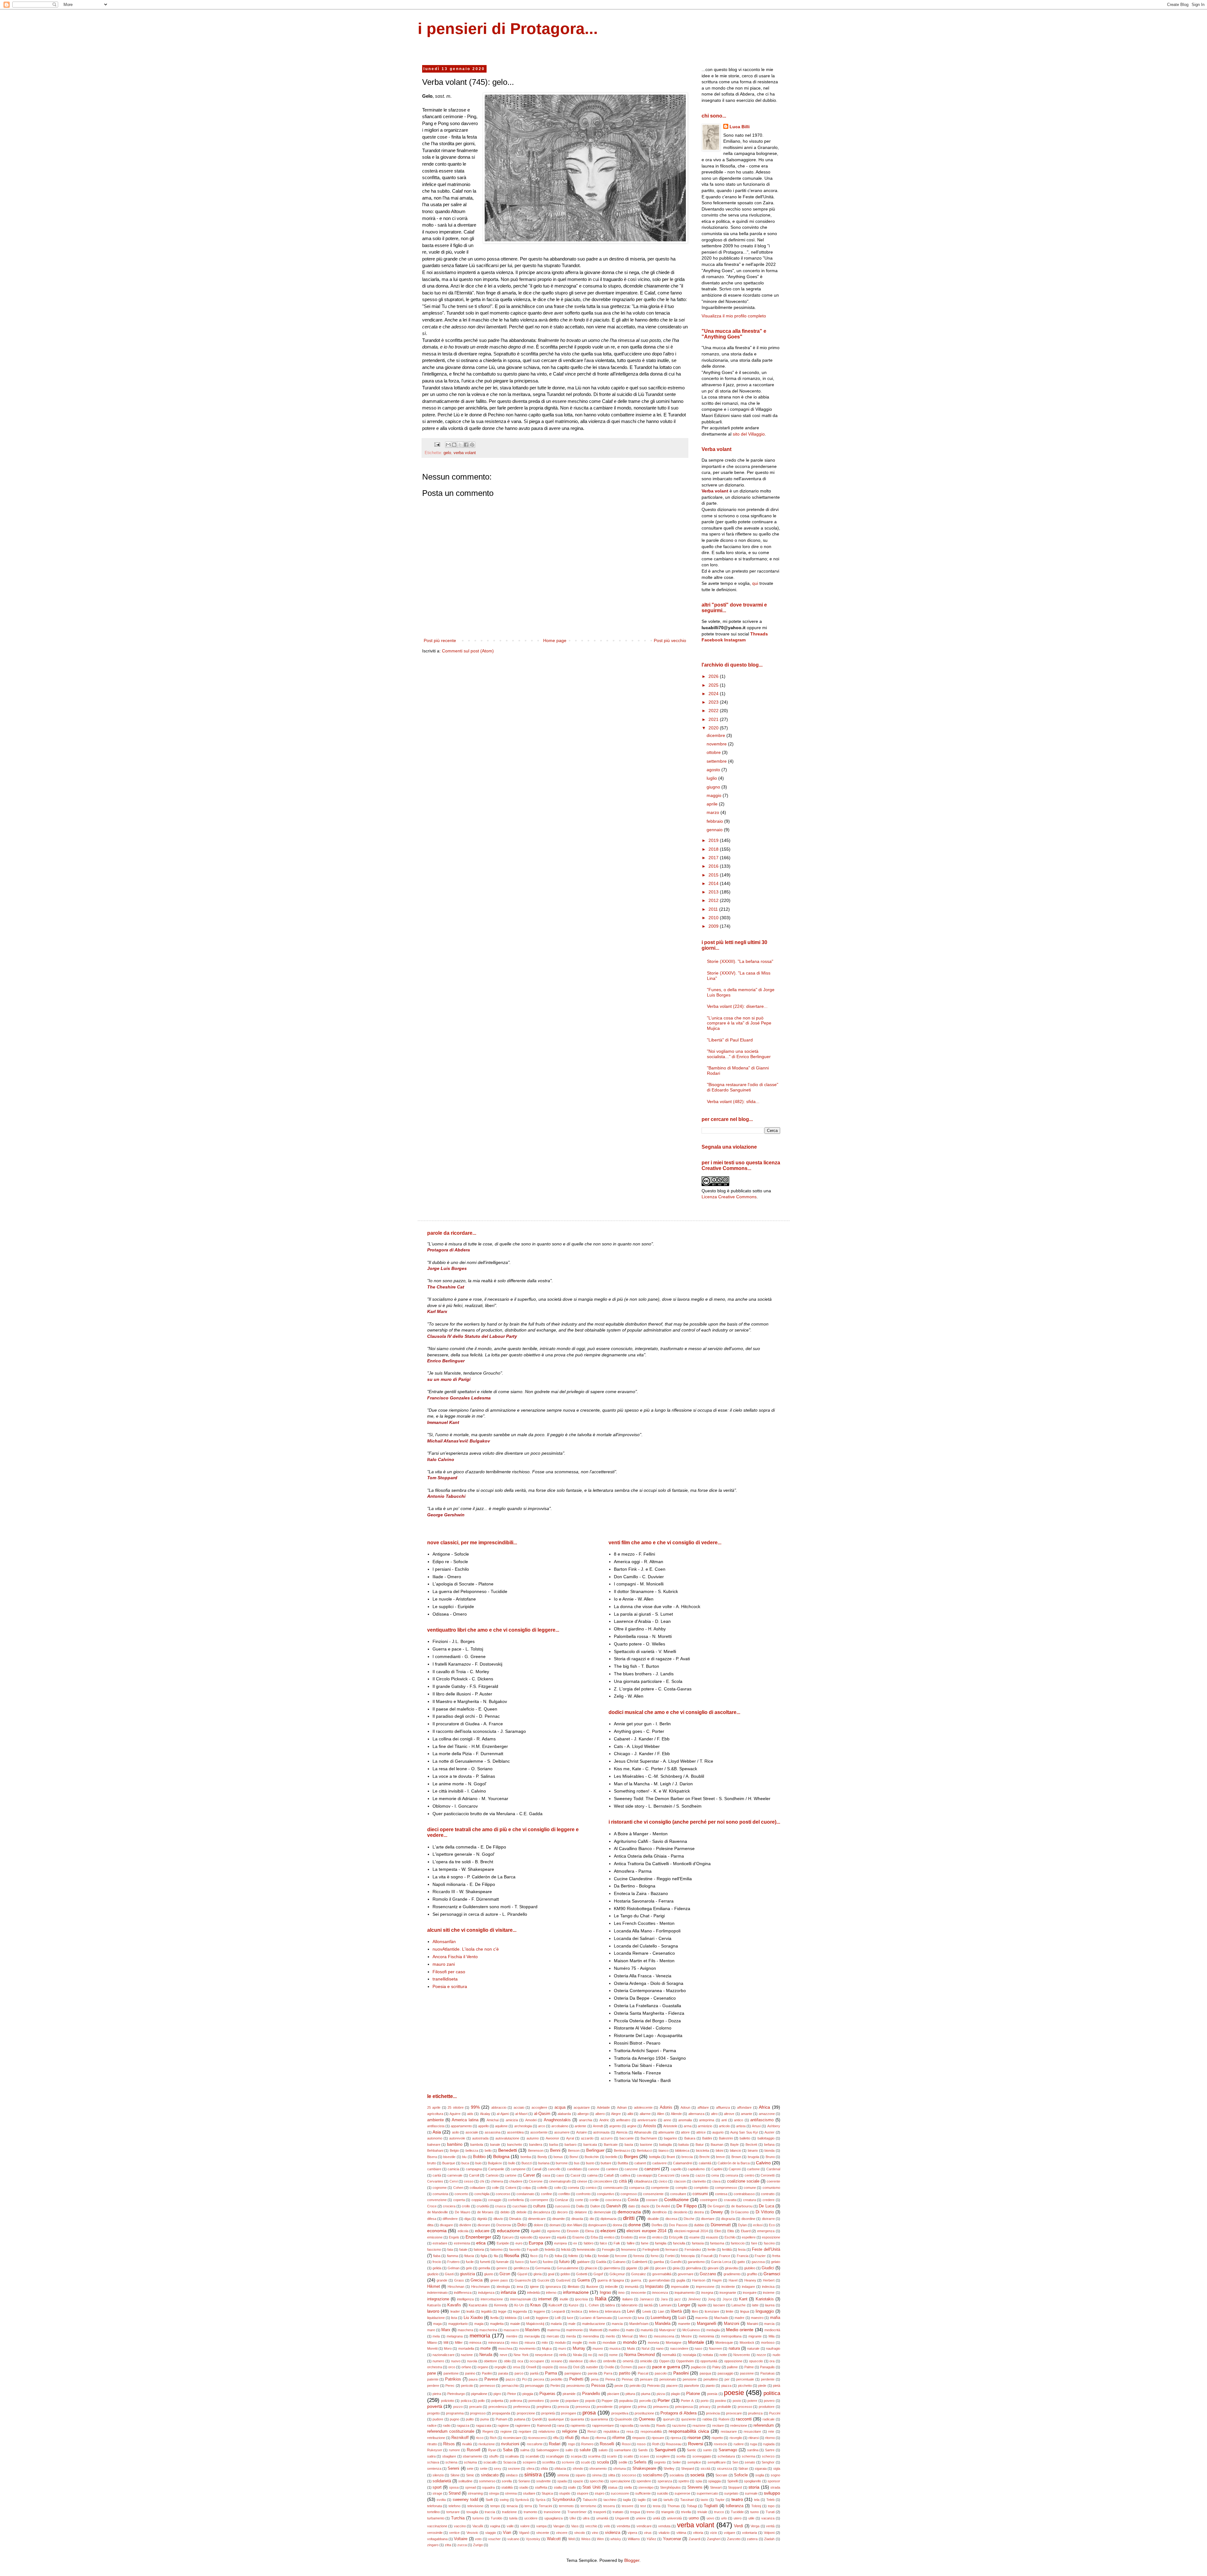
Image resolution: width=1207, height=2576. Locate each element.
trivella (686, 2512)
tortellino (433, 2512)
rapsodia (627, 2425)
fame (645, 2243)
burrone (562, 2163)
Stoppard (735, 2487)
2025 (714, 685)
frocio (437, 2262)
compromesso (726, 2188)
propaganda (501, 2413)
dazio (645, 2206)
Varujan (559, 2526)
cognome (440, 2188)
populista (626, 2401)
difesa (432, 2219)
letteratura (613, 2311)
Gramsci (772, 2274)
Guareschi (523, 2280)
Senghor (768, 2462)
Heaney (750, 2280)
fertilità (727, 2249)
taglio (642, 2500)
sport (437, 2487)
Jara (664, 2299)
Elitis (731, 2231)
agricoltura (435, 2114)
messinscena (664, 2336)
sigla (777, 2469)
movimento (527, 2348)
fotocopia (688, 2256)
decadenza (542, 2212)
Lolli (558, 2318)
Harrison (699, 2280)
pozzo (458, 2407)
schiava (433, 2462)
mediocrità (772, 2330)
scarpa (576, 2456)
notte (723, 2355)
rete (771, 2431)
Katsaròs (434, 2305)
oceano (557, 2361)
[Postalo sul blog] (454, 445)
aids (470, 2114)
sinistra (533, 2475)
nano (660, 2348)
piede (762, 2386)
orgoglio (500, 2367)
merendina (591, 2336)
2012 (714, 900)
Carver (529, 2175)
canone (594, 2169)
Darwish (614, 2206)
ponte (555, 2401)
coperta (459, 2200)
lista (454, 2318)
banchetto (515, 2145)
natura (734, 2348)
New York (521, 2355)
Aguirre (455, 2114)
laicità (648, 2305)
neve (504, 2355)
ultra (586, 2518)
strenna (511, 2493)
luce (570, 2318)
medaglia (713, 2330)
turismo (478, 2518)
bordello (611, 2157)
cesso (469, 2181)
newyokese (544, 2355)
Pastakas (768, 2373)
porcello (645, 2401)
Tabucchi (590, 2500)
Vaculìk (478, 2526)
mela (436, 2336)
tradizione (509, 2512)
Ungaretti (622, 2518)
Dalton (595, 2206)
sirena (597, 2475)
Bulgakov (495, 2163)
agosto (714, 770)
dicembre (716, 735)
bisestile (449, 2157)
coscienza (613, 2200)
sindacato (490, 2475)
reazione (699, 2425)
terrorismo (588, 2506)
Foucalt (707, 2256)
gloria (537, 2274)
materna (554, 2330)
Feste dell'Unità (766, 2249)
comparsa (637, 2188)
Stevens (695, 2487)
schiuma (470, 2462)
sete (470, 2469)
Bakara (690, 2138)
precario (476, 2407)
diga (467, 2219)
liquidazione (436, 2318)
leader (455, 2311)
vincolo (580, 2533)
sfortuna (620, 2469)
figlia (484, 2256)
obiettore (490, 2361)
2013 (714, 892)
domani (555, 2225)
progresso (478, 2413)
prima (642, 2407)
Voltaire (461, 2539)
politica (772, 2393)
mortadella (466, 2348)
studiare (529, 2493)
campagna (474, 2169)
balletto (745, 2138)
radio (447, 2425)
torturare (453, 2512)
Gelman (454, 2268)
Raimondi (544, 2425)
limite (730, 2311)
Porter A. (687, 2401)
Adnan (622, 2107)
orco (452, 2367)
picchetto (745, 2386)
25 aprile (434, 2107)
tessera (609, 2506)
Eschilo (730, 2237)
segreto (660, 2462)
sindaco (512, 2475)
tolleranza (735, 2506)
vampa (541, 2526)
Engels (454, 2237)
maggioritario (458, 2324)
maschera (465, 2330)
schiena (451, 2462)
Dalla (580, 2206)
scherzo (768, 2456)
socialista (677, 2475)
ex (575, 2243)
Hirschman (456, 2287)
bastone (646, 2145)
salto (569, 2450)
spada (562, 2481)
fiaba (437, 2256)
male (572, 2324)
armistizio (705, 2126)
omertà (628, 2361)
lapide (702, 2305)
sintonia (563, 2475)
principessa (684, 2407)
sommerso (487, 2481)
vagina (495, 2526)
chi (482, 2181)
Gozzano (708, 2274)
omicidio (646, 2361)
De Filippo (686, 2206)
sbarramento (472, 2456)
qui (755, 583)
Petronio (653, 2386)
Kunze (573, 2305)
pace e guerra (666, 2367)
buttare (606, 2163)
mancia (617, 2324)
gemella (484, 2268)
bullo (512, 2163)
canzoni (652, 2169)
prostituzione (644, 2413)
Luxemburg (661, 2318)
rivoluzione (487, 2444)
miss (514, 2343)
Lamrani (665, 2305)
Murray (579, 2348)
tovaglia (472, 2512)
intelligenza (465, 2299)
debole (521, 2212)
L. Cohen (592, 2305)
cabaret (640, 2163)
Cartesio (492, 2175)
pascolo (661, 2373)
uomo (694, 2518)
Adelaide (603, 2107)
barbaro (570, 2145)
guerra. (636, 2280)
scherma (749, 2456)
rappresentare (603, 2425)
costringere (709, 2200)
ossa (563, 2367)
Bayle (734, 2145)
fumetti (485, 2262)
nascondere (679, 2348)
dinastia (577, 2219)
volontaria (750, 2533)
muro (562, 2348)
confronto (583, 2194)
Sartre (770, 2450)
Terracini (545, 2506)
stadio (524, 2487)
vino (595, 2533)
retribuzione (436, 2438)
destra (699, 2212)
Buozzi (527, 2163)
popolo (590, 2401)
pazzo (510, 2379)
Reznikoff (460, 2438)
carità (437, 2175)
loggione (542, 2318)
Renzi (592, 2431)
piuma (646, 2394)
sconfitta (549, 2462)
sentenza (434, 2469)
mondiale (609, 2343)
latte (755, 2305)
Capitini (717, 2169)
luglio (712, 778)
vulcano (513, 2539)
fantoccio (738, 2243)
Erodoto (627, 2237)
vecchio (591, 2526)
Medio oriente (740, 2330)
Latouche (739, 2305)
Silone (455, 2475)
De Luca (766, 2206)
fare (754, 2243)
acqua (560, 2107)
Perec (450, 2386)
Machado (721, 2318)
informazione (576, 2292)
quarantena (599, 2419)
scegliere (663, 2456)
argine (632, 2126)
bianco (664, 2150)
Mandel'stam (639, 2324)
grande (442, 2280)
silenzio (438, 2475)
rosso (641, 2444)
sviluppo (772, 2493)
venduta (664, 2526)
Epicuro (508, 2237)
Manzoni (732, 2324)
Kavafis (454, 2305)
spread (471, 2487)
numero (438, 2361)
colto (558, 2188)
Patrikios (453, 2379)
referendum (764, 2425)
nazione (467, 2355)
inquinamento (685, 2293)
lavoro (433, 2311)
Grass (459, 2280)
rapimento (578, 2425)
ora (772, 2361)
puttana (520, 2419)
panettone (451, 2373)
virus (648, 2533)
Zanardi (694, 2539)
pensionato (668, 2379)
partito (625, 2373)
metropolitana (731, 2336)
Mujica (547, 2348)
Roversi (696, 2444)
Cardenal (773, 2169)
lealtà (470, 2311)
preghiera (544, 2407)
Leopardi (558, 2311)
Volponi (769, 2533)
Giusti (449, 2274)
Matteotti (596, 2330)
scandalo (532, 2456)
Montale (696, 2342)
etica (481, 2243)
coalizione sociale (743, 2181)
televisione (475, 2506)
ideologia (503, 2287)
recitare (718, 2425)
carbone (753, 2169)
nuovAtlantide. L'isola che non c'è (466, 1949)
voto (478, 2539)
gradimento (732, 2274)
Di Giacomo (740, 2212)
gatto (741, 2262)
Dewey (717, 2212)
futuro (564, 2262)
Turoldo (496, 2518)
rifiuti (569, 2438)
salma (525, 2450)
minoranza (496, 2343)
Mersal (627, 2336)
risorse (694, 2437)
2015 (714, 875)
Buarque (449, 2163)
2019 (714, 840)
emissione (435, 2237)
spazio (578, 2481)
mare (431, 2330)
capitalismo (696, 2169)
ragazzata (484, 2425)
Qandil (537, 2419)
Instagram (735, 640)
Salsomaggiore (548, 2450)
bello (488, 2150)
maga (437, 2324)
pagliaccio (698, 2367)
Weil (571, 2539)
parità (534, 2373)
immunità (632, 2287)
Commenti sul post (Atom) (468, 651)
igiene (534, 2287)
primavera (661, 2407)
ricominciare (512, 2438)
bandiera (536, 2145)
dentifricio (659, 2212)
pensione (690, 2379)
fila (496, 2256)
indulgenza (486, 2293)
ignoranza (553, 2287)
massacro (511, 2330)
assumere (562, 2132)
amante (747, 2114)
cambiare (434, 2169)
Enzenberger (478, 2237)
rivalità (467, 2444)
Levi (631, 2311)
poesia (712, 2394)
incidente (728, 2287)
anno (667, 2120)
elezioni (608, 2231)
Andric (604, 2120)
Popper (607, 2401)
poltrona (516, 2401)
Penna (610, 2379)
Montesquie (724, 2343)
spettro (684, 2481)
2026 (714, 676)
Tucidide (737, 2512)
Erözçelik (676, 2237)
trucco (719, 2512)
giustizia (467, 2274)
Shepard (688, 2469)
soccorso (629, 2475)
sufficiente (643, 2493)
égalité (536, 2231)
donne (635, 2225)
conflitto (564, 2194)
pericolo (467, 2386)
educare (482, 2231)
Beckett (751, 2145)
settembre (717, 761)
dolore (538, 2225)
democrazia (629, 2212)
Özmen (626, 2367)
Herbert (769, 2280)
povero (769, 2401)
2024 (714, 694)
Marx (446, 2330)
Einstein (573, 2231)
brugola (753, 2157)
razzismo (679, 2425)
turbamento (436, 2518)
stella (628, 2487)
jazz (678, 2299)
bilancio (736, 2150)
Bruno (770, 2157)
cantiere (612, 2169)
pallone (732, 2367)
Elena (590, 2231)
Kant (743, 2299)
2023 (714, 702)
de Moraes (485, 2212)
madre (739, 2318)
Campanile (496, 2169)
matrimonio (574, 2330)
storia (754, 2487)
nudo (776, 2355)
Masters (533, 2330)
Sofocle (741, 2475)
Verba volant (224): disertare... (737, 1006)
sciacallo (490, 2462)
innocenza (660, 2293)
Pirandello (591, 2394)
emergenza (766, 2231)
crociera (449, 2206)
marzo (714, 812)
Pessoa (598, 2386)
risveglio (736, 2438)
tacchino (610, 2500)
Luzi (682, 2318)
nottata (708, 2355)
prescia (563, 2407)
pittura (630, 2394)
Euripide (503, 2243)
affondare (744, 2107)
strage (437, 2493)
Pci (524, 2379)
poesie (734, 2393)
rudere (739, 2444)
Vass (575, 2526)
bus (577, 2163)
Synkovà (522, 2500)
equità (562, 2237)
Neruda (486, 2355)
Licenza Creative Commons (729, 1197)
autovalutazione (507, 2138)
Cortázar (562, 2200)
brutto (432, 2163)
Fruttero (453, 2262)
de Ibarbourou (742, 2206)
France (725, 2256)
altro (714, 2114)
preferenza (522, 2407)
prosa (589, 2413)
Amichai (493, 2120)
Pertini (555, 2386)
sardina (753, 2450)
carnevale (455, 2175)
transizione (552, 2512)
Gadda (601, 2262)
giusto (489, 2274)
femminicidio (586, 2249)
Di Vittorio (765, 2212)
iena (520, 2287)
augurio (718, 2132)
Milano (432, 2343)
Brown (736, 2157)
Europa (536, 2243)
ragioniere (523, 2425)
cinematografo (560, 2181)
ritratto (432, 2444)
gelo (447, 453)
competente (660, 2188)
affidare (703, 2107)
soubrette (543, 2481)
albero (600, 2114)
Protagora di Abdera (678, 2413)
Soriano (524, 2481)
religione (570, 2431)
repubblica (611, 2431)
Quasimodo (623, 2419)
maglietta (497, 2324)
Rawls (661, 2425)
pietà (777, 2386)
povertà (435, 2406)
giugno (714, 787)
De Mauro (463, 2212)
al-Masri (521, 2114)
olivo (593, 2361)
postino (721, 2401)
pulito (470, 2419)
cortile (594, 2200)
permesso (487, 2386)
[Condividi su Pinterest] (472, 445)
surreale (751, 2493)
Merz (643, 2336)
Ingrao (605, 2293)
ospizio (548, 2367)
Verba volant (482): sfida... (733, 1101)
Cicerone (536, 2181)
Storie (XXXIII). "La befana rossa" (740, 961)
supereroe (682, 2493)
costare (652, 2200)
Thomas (674, 2506)
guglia (681, 2280)
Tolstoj (756, 2506)
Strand (455, 2493)
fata (450, 2249)
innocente (639, 2293)
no (590, 2355)
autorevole (457, 2138)
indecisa (768, 2287)
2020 (714, 728)
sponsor (774, 2481)
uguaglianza (554, 2518)
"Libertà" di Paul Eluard (730, 1040)
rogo (571, 2444)
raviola (645, 2425)
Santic (692, 2450)
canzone (631, 2169)
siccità (705, 2469)
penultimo (711, 2379)
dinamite (559, 2219)
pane (432, 2373)
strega (494, 2493)
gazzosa (758, 2262)
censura (732, 2175)
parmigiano (573, 2373)
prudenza (755, 2413)
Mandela (663, 2324)
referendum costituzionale (451, 2431)
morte (485, 2348)
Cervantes (435, 2181)
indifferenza (463, 2293)
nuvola (472, 2361)
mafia (775, 2318)
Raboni (724, 2419)
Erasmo (578, 2237)
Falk (617, 2243)
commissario (613, 2188)
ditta (430, 2225)
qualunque (556, 2419)
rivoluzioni (510, 2444)
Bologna (501, 2156)
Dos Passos (678, 2225)
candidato (574, 2169)
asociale (472, 2132)
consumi (700, 2194)
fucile (470, 2262)
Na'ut (645, 2348)
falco (603, 2243)
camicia (453, 2169)
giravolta (731, 2268)
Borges (631, 2156)
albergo (583, 2114)
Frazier (760, 2256)
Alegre (616, 2114)
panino (470, 2373)
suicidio (663, 2493)
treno (650, 2512)
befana (769, 2145)
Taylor (720, 2500)
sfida (544, 2469)
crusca (500, 2206)
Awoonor (552, 2138)
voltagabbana (437, 2539)
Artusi (756, 2126)
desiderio (681, 2212)
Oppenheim (685, 2361)
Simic (470, 2475)
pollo (481, 2401)
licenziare (712, 2311)
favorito (515, 2249)
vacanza (768, 2518)
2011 (714, 909)
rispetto (717, 2438)
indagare (748, 2287)
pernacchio (510, 2386)
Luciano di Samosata (596, 2318)
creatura (750, 2200)
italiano (628, 2299)
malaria (556, 2324)
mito (545, 2343)
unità (656, 2518)
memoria (480, 2336)
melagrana (455, 2336)
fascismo (434, 2249)
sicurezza (725, 2469)
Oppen (664, 2361)
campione (518, 2169)
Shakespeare (644, 2469)
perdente (768, 2379)
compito (681, 2188)
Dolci (522, 2225)
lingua (745, 2311)
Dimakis (515, 2219)
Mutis (631, 2348)
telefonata (435, 2506)
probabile (724, 2407)
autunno (533, 2138)
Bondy (542, 2157)
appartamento (461, 2126)
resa (630, 2431)
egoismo (554, 2231)
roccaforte (535, 2444)
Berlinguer (595, 2150)
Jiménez (694, 2299)
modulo (560, 2343)
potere (752, 2401)
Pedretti (576, 2379)
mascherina (488, 2330)
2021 (714, 719)
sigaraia (761, 2469)
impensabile (680, 2287)
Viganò (524, 2533)
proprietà (548, 2413)
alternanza (696, 2114)
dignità (482, 2219)
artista (741, 2126)
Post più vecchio (670, 640)
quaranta (577, 2419)
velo (607, 2526)
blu (464, 2157)
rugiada (769, 2444)
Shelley (669, 2469)
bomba (526, 2157)
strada (775, 2487)
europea (560, 2243)
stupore (583, 2493)
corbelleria (516, 2200)
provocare (734, 2413)
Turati (770, 2512)
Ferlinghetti (651, 2249)
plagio (675, 2394)
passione (747, 2373)
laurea (770, 2305)
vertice (454, 2533)
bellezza (472, 2150)
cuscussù (562, 2206)
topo (771, 2506)
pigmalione (479, 2394)
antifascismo (762, 2120)
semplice (694, 2462)
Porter (664, 2400)
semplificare (717, 2462)
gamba (659, 2262)
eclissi (758, 2225)
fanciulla (679, 2243)
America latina (465, 2120)
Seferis (640, 2462)
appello (483, 2126)
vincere (562, 2533)
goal (551, 2274)
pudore (438, 2419)
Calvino (763, 2163)
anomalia (685, 2120)
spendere (644, 2481)
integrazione (438, 2299)
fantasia (698, 2243)
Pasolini (681, 2373)
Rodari (555, 2444)
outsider (592, 2367)
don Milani (574, 2225)
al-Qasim (542, 2114)
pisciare (613, 2394)
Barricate (611, 2145)
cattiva (625, 2175)
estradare (440, 2243)
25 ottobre (456, 2107)
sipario (581, 2475)
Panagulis (767, 2367)
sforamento (598, 2469)
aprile (713, 804)
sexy (498, 2469)
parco (519, 2373)
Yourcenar (672, 2539)
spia (699, 2481)
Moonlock (747, 2343)
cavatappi (644, 2175)
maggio (715, 795)
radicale (769, 2419)
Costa (633, 2200)
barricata (590, 2145)
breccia (687, 2157)
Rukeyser (435, 2450)
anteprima (707, 2120)
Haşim (717, 2280)
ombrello (610, 2361)
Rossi (626, 2444)
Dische (689, 2219)
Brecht (704, 2157)
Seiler (677, 2462)
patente (433, 2379)
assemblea (515, 2132)
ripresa (676, 2438)
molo (592, 2343)
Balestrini (726, 2138)
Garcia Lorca (721, 2262)
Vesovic (472, 2533)
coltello (542, 2188)
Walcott (554, 2539)
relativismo (547, 2431)
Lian (661, 2311)
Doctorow (504, 2225)
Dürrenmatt (721, 2225)
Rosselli (607, 2444)
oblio (507, 2361)
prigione (625, 2407)
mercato (553, 2336)
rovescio (720, 2444)
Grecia (477, 2280)
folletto (573, 2256)
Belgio (454, 2150)
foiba (558, 2256)
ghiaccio (591, 2268)
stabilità (507, 2487)
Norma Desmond (639, 2355)
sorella (507, 2481)
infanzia (508, 2292)
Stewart (716, 2487)
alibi (630, 2114)
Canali (537, 2169)
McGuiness (691, 2330)
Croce (432, 2206)
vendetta (623, 2526)
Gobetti (582, 2274)
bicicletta (703, 2150)
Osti (576, 2367)
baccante (627, 2138)
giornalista (694, 2268)
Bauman (717, 2145)
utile (751, 2518)
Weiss (586, 2539)
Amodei (531, 2120)
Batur (700, 2145)
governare (686, 2274)
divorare (484, 2225)
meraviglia (532, 2336)
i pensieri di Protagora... (508, 29)
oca (520, 2361)
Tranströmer (577, 2512)
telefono (455, 2506)
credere (769, 2200)
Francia (743, 2256)
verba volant (465, 453)
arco (542, 2126)
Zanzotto (734, 2539)
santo (707, 2450)
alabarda (564, 2114)
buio (478, 2163)
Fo (546, 2256)
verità (770, 2526)
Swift (489, 2500)
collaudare (477, 2188)
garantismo (696, 2262)
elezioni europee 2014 (646, 2231)
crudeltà (483, 2206)
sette (484, 2469)
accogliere (539, 2107)
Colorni (511, 2188)
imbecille (612, 2287)
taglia (627, 2500)
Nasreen (715, 2348)
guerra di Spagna (611, 2280)
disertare (708, 2219)
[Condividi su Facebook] (466, 445)
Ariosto (650, 2126)
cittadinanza (643, 2181)
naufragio (773, 2348)
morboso (768, 2343)
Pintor (512, 2394)
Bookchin (592, 2157)
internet (545, 2299)
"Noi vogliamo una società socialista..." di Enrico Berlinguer (739, 1054)
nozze (761, 2355)
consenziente (653, 2194)
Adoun (685, 2107)
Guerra (584, 2280)
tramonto (530, 2512)
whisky (616, 2539)
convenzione (437, 2200)
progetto (433, 2413)
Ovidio (609, 2367)
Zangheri (714, 2539)
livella (494, 2318)
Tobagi (692, 2506)
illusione (592, 2287)
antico (739, 2120)
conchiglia (482, 2194)
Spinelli (733, 2481)
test (643, 2506)
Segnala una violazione (729, 1147)
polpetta (497, 2401)
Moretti (432, 2348)
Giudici (768, 2268)
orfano (466, 2367)
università (674, 2518)
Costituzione (676, 2200)
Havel (733, 2280)
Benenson (536, 2150)
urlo (724, 2518)
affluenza (723, 2107)
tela (757, 2500)
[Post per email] (437, 444)
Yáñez (651, 2539)
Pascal (643, 2373)
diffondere (450, 2219)
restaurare (729, 2431)
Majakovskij (535, 2324)
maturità (647, 2330)
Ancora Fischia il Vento (455, 1957)
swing (504, 2500)
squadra (488, 2487)
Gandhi (676, 2262)
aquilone (501, 2126)
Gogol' (598, 2274)
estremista (462, 2243)
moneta (653, 2343)
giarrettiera (612, 2268)
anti (724, 2120)
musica (615, 2348)
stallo (572, 2487)
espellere (749, 2237)
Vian (507, 2533)
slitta (612, 2475)
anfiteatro (623, 2120)
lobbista (511, 2318)
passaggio (725, 2373)
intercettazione (492, 2299)
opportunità (709, 2361)
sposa (454, 2487)
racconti (744, 2419)
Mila (772, 2336)
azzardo (587, 2138)
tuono (755, 2512)
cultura (539, 2206)
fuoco (519, 2262)
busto (590, 2163)
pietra (437, 2394)
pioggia (528, 2394)
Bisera (432, 2157)
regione (506, 2431)
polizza (466, 2401)
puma (485, 2419)
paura (473, 2379)
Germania (543, 2268)
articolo (724, 2126)
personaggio (534, 2386)
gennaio (715, 830)
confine (546, 2194)
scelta (681, 2456)
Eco (772, 2225)
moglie (577, 2343)
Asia (437, 2132)
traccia (490, 2512)
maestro (757, 2318)
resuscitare (752, 2431)
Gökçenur (617, 2274)
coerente (773, 2181)
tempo (495, 2506)
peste (619, 2386)
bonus (558, 2157)
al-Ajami (503, 2114)
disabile (653, 2219)
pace (642, 2367)
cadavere (659, 2163)
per (727, 2379)
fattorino (496, 2249)
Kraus (536, 2305)
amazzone (767, 2114)
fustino (548, 2262)
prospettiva (620, 2413)
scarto (612, 2456)
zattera (752, 2539)
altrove (729, 2114)
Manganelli (707, 2324)
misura (530, 2343)
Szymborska (564, 2500)
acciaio (519, 2107)
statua (613, 2487)
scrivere (568, 2462)
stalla (558, 2487)
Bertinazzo (622, 2150)
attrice (701, 2132)
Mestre (686, 2336)
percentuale (745, 2379)
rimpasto (639, 2438)
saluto (603, 2450)
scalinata (512, 2456)
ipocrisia (581, 2299)
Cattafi (609, 2175)
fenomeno (629, 2249)
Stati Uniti (591, 2487)
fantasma (717, 2243)
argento (615, 2126)
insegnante (728, 2293)
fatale (463, 2249)
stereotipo (646, 2487)
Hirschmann (480, 2287)
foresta (639, 2256)
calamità (705, 2163)
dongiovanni (597, 2225)
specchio (597, 2481)
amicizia (512, 2120)
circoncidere (603, 2181)
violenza (613, 2533)
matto (630, 2330)
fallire (631, 2243)
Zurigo (478, 2545)
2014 (714, 883)
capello (676, 2169)
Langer (684, 2305)
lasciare (719, 2305)
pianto (710, 2386)
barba (554, 2145)
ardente (580, 2126)
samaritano (623, 2450)
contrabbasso (744, 2194)
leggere (539, 2311)
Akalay (485, 2114)
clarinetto (699, 2181)
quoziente (689, 2419)
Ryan (492, 2450)
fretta (776, 2256)
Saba (508, 2450)
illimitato (573, 2287)
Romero (587, 2444)
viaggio (491, 2533)
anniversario (647, 2120)
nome (613, 2355)
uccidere (531, 2518)
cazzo (700, 2175)
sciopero (529, 2462)
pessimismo (576, 2386)
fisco (534, 2256)
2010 (714, 918)
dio (592, 2219)
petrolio (635, 2386)
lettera (594, 2311)
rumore (454, 2450)
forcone (621, 2256)
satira (431, 2456)
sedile (623, 2462)
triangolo (668, 2512)
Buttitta (623, 2163)
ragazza (463, 2425)
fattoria (479, 2249)
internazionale (521, 2299)
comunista (440, 2194)
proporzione (526, 2413)
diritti (629, 2218)
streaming (475, 2493)
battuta (683, 2145)
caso (560, 2175)
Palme (749, 2367)
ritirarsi (754, 2438)
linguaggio (765, 2311)
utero (738, 2518)
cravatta (730, 2200)
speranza (665, 2481)
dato (632, 2206)
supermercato (707, 2493)
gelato (776, 2262)
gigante (632, 2268)
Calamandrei (683, 2163)
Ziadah (769, 2539)
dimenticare (537, 2219)
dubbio (699, 2225)
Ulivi (573, 2518)
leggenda (520, 2311)
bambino (455, 2145)
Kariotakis (765, 2299)
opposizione (733, 2361)
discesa (671, 2219)
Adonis (666, 2107)
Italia (601, 2299)
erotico (657, 2237)
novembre (717, 744)
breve (720, 2157)
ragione (503, 2425)
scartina (594, 2456)
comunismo (771, 2188)
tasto (704, 2500)
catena (592, 2175)
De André (663, 2206)
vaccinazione (437, 2526)
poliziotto (448, 2401)
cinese (582, 2181)
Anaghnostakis (557, 2120)
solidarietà (442, 2481)
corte (579, 2200)
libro (695, 2311)
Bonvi (574, 2157)
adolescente (643, 2107)
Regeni (488, 2431)
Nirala (577, 2355)
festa (742, 2249)
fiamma (452, 2256)
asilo (455, 2132)
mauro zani (444, 1964)
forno (655, 2256)
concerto (461, 2194)
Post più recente (440, 640)
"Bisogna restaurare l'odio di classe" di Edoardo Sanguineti (743, 1087)
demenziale (602, 2212)
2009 (714, 926)
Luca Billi (740, 127)
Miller (459, 2343)
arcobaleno (560, 2126)
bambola (477, 2145)
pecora (539, 2379)
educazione (508, 2231)
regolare (525, 2431)
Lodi (526, 2318)
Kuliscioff (555, 2305)
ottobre (714, 752)
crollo (466, 2206)
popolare (572, 2401)
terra (528, 2506)
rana (561, 2425)
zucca (462, 2545)
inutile (564, 2299)
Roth (656, 2444)
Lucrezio (625, 2318)
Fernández (693, 2249)
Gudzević (563, 2280)
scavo (644, 2456)
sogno (775, 2475)
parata (503, 2373)
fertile (712, 2249)
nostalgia (689, 2355)
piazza (726, 2386)
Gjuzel (522, 2274)
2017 (714, 858)
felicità (566, 2249)
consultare (678, 2194)
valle (510, 2526)
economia (437, 2231)
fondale (603, 2256)
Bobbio (479, 2157)
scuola (603, 2462)
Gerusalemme (568, 2268)
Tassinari (687, 2500)
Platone (693, 2394)
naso (698, 2348)
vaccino (460, 2526)
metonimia (706, 2336)
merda (571, 2336)
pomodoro (536, 2401)
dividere (465, 2225)
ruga (753, 2444)
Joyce (727, 2299)
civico (663, 2181)
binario (753, 2150)
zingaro (433, 2545)
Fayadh (533, 2249)
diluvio (498, 2219)
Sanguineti (665, 2450)
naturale (753, 2348)
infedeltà (533, 2293)
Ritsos (449, 2444)
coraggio (495, 2200)
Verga (755, 2526)
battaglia (665, 2145)
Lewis (647, 2311)
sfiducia (560, 2469)
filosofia (512, 2255)
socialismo (653, 2475)
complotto (701, 2188)
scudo (586, 2462)
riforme (619, 2438)
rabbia (707, 2419)
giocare (661, 2268)
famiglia (661, 2243)
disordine (748, 2219)
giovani (713, 2268)
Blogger (632, 2560)
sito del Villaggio (749, 434)
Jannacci (647, 2299)
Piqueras (547, 2394)
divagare (446, 2225)
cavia (685, 2175)
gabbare (583, 2262)
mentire (512, 2336)
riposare (658, 2438)
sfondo (578, 2469)
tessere (628, 2506)
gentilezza (521, 2268)
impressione (705, 2287)
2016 (714, 866)
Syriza (540, 2500)
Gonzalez (639, 2274)
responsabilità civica (689, 2431)
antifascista (436, 2126)
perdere (433, 2386)
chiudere (516, 2181)
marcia (769, 2324)
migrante (755, 2336)
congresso (629, 2194)
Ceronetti (768, 2175)
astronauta (601, 2132)
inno (621, 2293)
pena (595, 2379)
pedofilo (557, 2379)
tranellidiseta (445, 1979)
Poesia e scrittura (450, 1986)
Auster (769, 2132)
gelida (437, 2268)
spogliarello (752, 2481)
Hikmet (434, 2287)
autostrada (480, 2138)
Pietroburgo (456, 2394)
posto (737, 2401)
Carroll (474, 2175)
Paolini (487, 2373)
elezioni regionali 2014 (691, 2231)
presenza (583, 2407)
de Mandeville (438, 2212)
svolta (441, 2500)
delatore (581, 2212)
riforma (601, 2438)
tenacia (512, 2506)
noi (601, 2355)
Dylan (742, 2225)
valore (525, 2526)
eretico (609, 2237)
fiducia (469, 2256)
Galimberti (639, 2262)
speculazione (620, 2481)
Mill (446, 2343)
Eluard (746, 2231)
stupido (565, 2493)
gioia (676, 2268)
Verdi (739, 2526)
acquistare (582, 2107)
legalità (486, 2311)
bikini (719, 2150)
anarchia (586, 2120)
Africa (764, 2107)
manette (684, 2324)
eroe (642, 2237)
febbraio (715, 821)
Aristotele (670, 2126)
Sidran (743, 2469)
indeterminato (437, 2293)
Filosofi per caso (449, 1972)
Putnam (502, 2419)
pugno (455, 2419)
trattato (618, 2512)
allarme (645, 2114)
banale (495, 2145)
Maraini (752, 2324)
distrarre (768, 2219)
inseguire (750, 2293)
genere (502, 2268)
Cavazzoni (666, 2175)
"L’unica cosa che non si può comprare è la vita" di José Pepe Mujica (739, 1023)
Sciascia (510, 2462)
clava (716, 2181)
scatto (628, 2456)
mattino (614, 2330)
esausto (712, 2237)
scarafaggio (555, 2456)
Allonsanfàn (444, 1942)
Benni (555, 2150)
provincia (713, 2413)
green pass (499, 2280)
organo (483, 2367)
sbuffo (494, 2456)
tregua (635, 2512)
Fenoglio (608, 2249)
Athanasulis (643, 2132)
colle (495, 2188)
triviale (702, 2512)
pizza (661, 2394)
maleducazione (594, 2324)
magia (479, 2324)
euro (519, 2243)
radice (432, 2425)
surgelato (731, 2493)
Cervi (454, 2181)
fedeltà (550, 2249)
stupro (600, 2493)
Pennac (628, 2379)
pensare (646, 2379)
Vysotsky (533, 2539)
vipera (632, 2533)
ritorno (770, 2438)
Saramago (728, 2450)
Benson (574, 2150)
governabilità (662, 2274)
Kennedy (501, 2305)
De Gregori (716, 2206)
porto (705, 2401)
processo (745, 2407)
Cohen (458, 2188)
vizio (714, 2533)
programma (455, 2413)
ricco (480, 2438)
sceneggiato (702, 2456)
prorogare (569, 2413)
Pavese (491, 2379)
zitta (448, 2545)
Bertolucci (644, 2150)
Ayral (570, 2138)
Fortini (670, 2256)
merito (610, 2336)
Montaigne (674, 2343)
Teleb (770, 2500)
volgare (730, 2533)
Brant (671, 2157)
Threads (759, 634)
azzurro (607, 2138)
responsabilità (651, 2431)
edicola (463, 2231)
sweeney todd (465, 2500)
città (623, 2181)
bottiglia (655, 2157)
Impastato (654, 2287)
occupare (537, 2361)
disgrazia (728, 2219)
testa (657, 2506)
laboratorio (629, 2305)
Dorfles (657, 2225)
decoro (562, 2212)
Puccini (775, 2413)
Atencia (622, 2132)
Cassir (576, 2175)
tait (655, 2500)
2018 (714, 849)
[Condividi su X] (460, 445)
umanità (602, 2518)
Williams (634, 2539)
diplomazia (608, 2219)
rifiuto (585, 2438)
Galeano (619, 2262)
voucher (494, 2539)
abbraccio (499, 2107)
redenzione (739, 2425)
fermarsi (672, 2249)
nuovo (456, 2361)
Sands (643, 2450)
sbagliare (449, 2456)
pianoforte (692, 2386)
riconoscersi (537, 2438)
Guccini (543, 2280)
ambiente (435, 2120)
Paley (716, 2367)
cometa (573, 2188)
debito (505, 2212)
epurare (545, 2237)
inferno (551, 2293)
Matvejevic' (668, 2330)
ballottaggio (766, 2138)
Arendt (598, 2126)
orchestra (435, 2367)
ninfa (563, 2355)
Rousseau (674, 2444)
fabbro (589, 2243)
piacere (672, 2386)
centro (750, 2175)
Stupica (547, 2493)
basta (629, 2145)
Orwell (531, 2367)
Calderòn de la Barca (734, 2163)
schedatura (726, 2456)
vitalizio (664, 2533)
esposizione (771, 2237)
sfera (530, 2469)
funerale (502, 2262)
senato (750, 2462)
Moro (448, 2348)
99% (475, 2107)
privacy (705, 2407)
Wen (600, 2539)
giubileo (750, 2268)
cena (715, 2175)
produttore (767, 2407)
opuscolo (756, 2361)
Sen (735, 2462)
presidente (605, 2407)
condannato (525, 2194)
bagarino (670, 2138)
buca (465, 2163)
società (697, 2475)
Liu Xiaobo (473, 2318)
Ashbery (774, 2126)
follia (588, 2256)
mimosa (475, 2343)
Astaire (581, 2132)
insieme (769, 2293)
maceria (701, 2318)
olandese (576, 2361)
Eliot (718, 2231)
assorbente (539, 2132)
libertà (676, 2311)
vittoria (698, 2533)
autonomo (435, 2138)
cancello (554, 2169)
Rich (493, 2438)
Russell (474, 2450)
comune (750, 2188)
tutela (513, 2518)
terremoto (566, 2506)
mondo (630, 2342)
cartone (511, 2175)
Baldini (707, 2138)
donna (617, 2225)
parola (592, 2373)
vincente (543, 2533)
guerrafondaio (659, 2280)
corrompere (539, 2200)
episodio (526, 2237)
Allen (661, 2114)
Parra (608, 2373)
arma (688, 2126)
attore (685, 2132)
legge (502, 2311)
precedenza (498, 2407)
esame (694, 2237)
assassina (493, 2132)
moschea (505, 2348)
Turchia (458, 2518)
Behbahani (435, 2150)
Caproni (735, 2169)
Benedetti (508, 2150)
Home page (555, 640)
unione (641, 2518)
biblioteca (682, 2150)
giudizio (433, 2274)
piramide (569, 2394)
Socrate (721, 2475)
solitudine (465, 2481)
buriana (544, 2163)
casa (546, 2175)
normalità (669, 2355)
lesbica (577, 2311)
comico (591, 2188)
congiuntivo (606, 2194)
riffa (556, 2438)
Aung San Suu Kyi (744, 2132)
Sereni (453, 2469)
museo (598, 2348)
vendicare (644, 2526)
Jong (712, 2299)
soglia (760, 2475)
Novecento (742, 2355)
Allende (676, 2114)
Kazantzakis (478, 2305)
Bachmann (649, 2138)
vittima (681, 2533)
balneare (434, 2145)
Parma (551, 2373)
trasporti (600, 2512)
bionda (769, 2150)
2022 (714, 711)
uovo (710, 2518)
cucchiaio (520, 2206)
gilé (646, 2268)
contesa (721, 2194)
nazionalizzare (444, 2355)
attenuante (666, 2132)
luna (641, 2318)
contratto (768, 2194)
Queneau (647, 2419)
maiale (515, 2324)
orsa (516, 2367)
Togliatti (711, 2506)
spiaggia (714, 2481)
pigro (497, 2394)
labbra (610, 2305)
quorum (669, 2419)
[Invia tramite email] (448, 445)
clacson (680, 2181)
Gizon (505, 2274)
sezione (514, 2469)
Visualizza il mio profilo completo (734, 316)
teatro (737, 2499)
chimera (497, 2181)
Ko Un (519, 2305)
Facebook (712, 640)
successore (620, 2493)
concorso (503, 2194)
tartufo (668, 2500)
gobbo (565, 2274)
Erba (594, 2237)
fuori (533, 2262)
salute (585, 2450)
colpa (526, 2188)
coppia (477, 2200)
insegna (707, 2293)
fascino (769, 2243)
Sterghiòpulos (670, 2487)
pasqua (705, 2373)
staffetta (541, 2487)
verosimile (435, 2533)
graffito (752, 2274)
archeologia (523, 2126)
